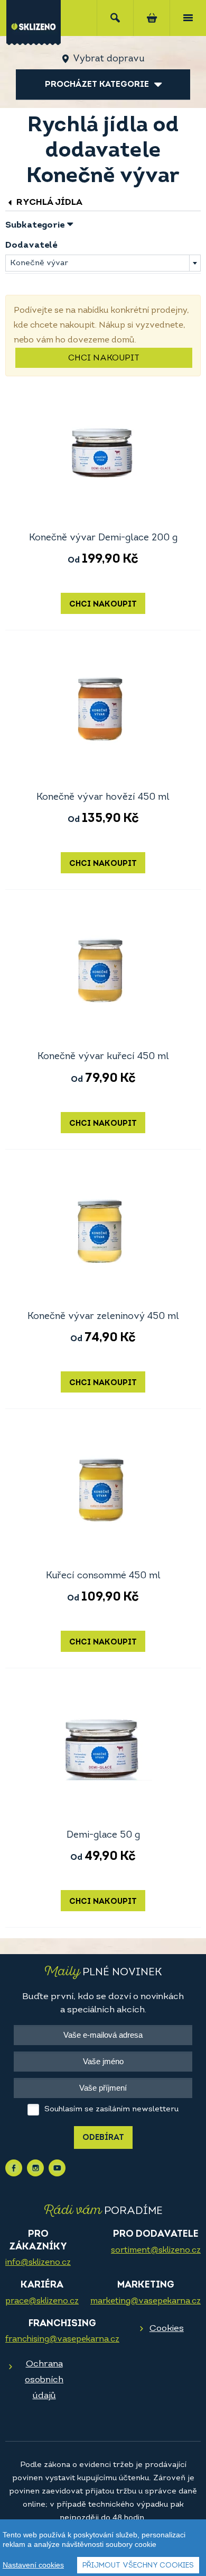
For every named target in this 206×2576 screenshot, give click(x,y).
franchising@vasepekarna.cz (62, 2339)
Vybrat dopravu (109, 59)
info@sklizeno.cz (38, 2263)
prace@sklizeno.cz (42, 2301)
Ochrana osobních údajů (44, 2380)
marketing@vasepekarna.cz (146, 2301)
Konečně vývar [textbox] (39, 263)
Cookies (167, 2329)
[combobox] (103, 263)
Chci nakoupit (104, 358)
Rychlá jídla (48, 202)
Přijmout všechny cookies (138, 2566)
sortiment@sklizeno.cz (156, 2250)
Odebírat (103, 2138)
